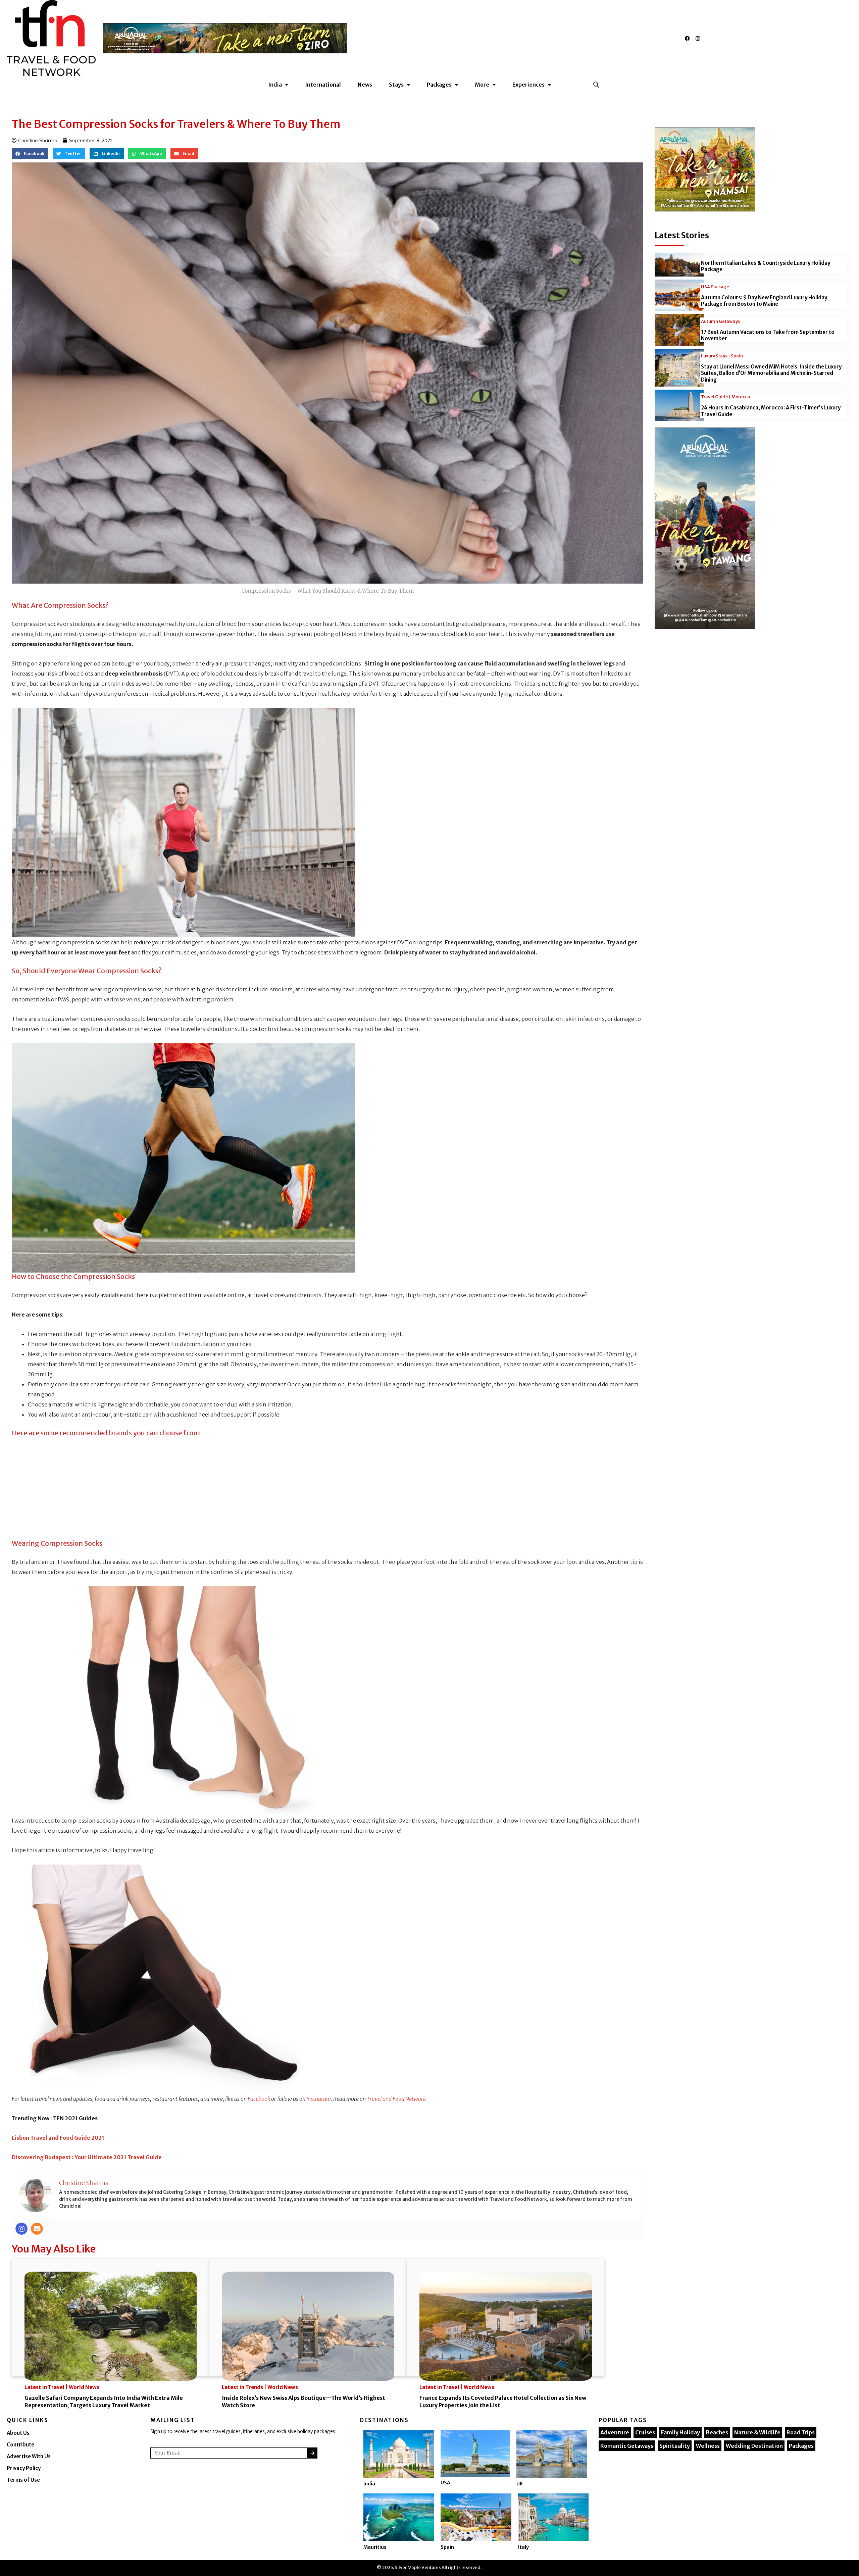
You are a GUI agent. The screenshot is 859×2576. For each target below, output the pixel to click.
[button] (596, 84)
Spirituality (675, 2446)
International (323, 85)
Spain (447, 2547)
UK (520, 2484)
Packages (801, 2446)
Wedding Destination (754, 2446)
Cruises (645, 2432)
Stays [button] (396, 85)
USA (445, 2483)
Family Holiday (680, 2432)
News (365, 85)
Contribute (20, 2445)
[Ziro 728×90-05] (225, 38)
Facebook (259, 2099)
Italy (523, 2547)
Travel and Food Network (396, 2099)
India (369, 2484)
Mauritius (375, 2547)
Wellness (708, 2446)
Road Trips (801, 2432)
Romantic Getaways (627, 2446)
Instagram (319, 2099)
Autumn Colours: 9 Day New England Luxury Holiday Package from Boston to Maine (764, 301)
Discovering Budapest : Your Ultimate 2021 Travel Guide (87, 2157)
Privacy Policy (24, 2468)
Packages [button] (439, 85)
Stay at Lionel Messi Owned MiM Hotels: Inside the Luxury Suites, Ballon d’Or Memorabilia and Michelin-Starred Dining (771, 373)
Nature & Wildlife (757, 2432)
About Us (18, 2433)
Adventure (615, 2432)
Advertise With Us (29, 2456)
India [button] (275, 85)
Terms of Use (23, 2480)
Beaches (717, 2432)
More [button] (482, 85)
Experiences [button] (528, 85)
